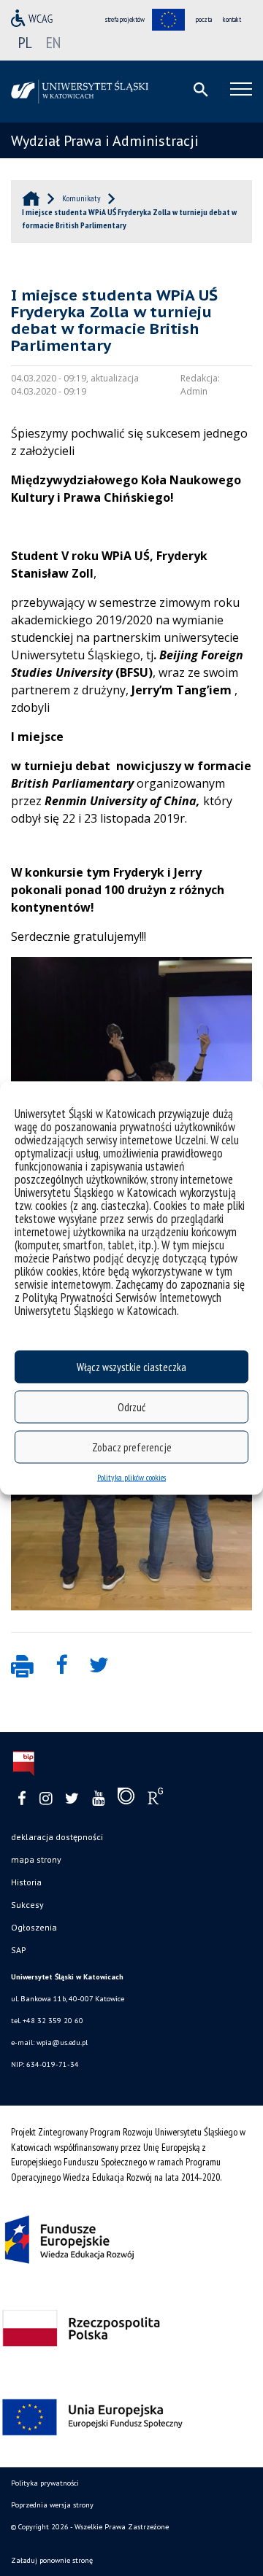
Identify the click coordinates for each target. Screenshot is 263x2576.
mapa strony (36, 1859)
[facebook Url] (22, 1799)
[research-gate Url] (155, 1799)
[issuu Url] (126, 1799)
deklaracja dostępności (57, 1837)
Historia (26, 1882)
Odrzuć (131, 1407)
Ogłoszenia (34, 1927)
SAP (19, 1950)
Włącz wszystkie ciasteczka (131, 1366)
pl (25, 42)
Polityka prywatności (45, 2483)
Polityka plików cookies (131, 1477)
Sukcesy (27, 1905)
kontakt (232, 19)
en (53, 42)
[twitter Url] (72, 1799)
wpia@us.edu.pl (62, 2042)
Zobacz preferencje (132, 1447)
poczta (204, 19)
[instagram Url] (46, 1799)
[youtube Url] (98, 1799)
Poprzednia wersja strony (52, 2505)
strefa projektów (125, 19)
